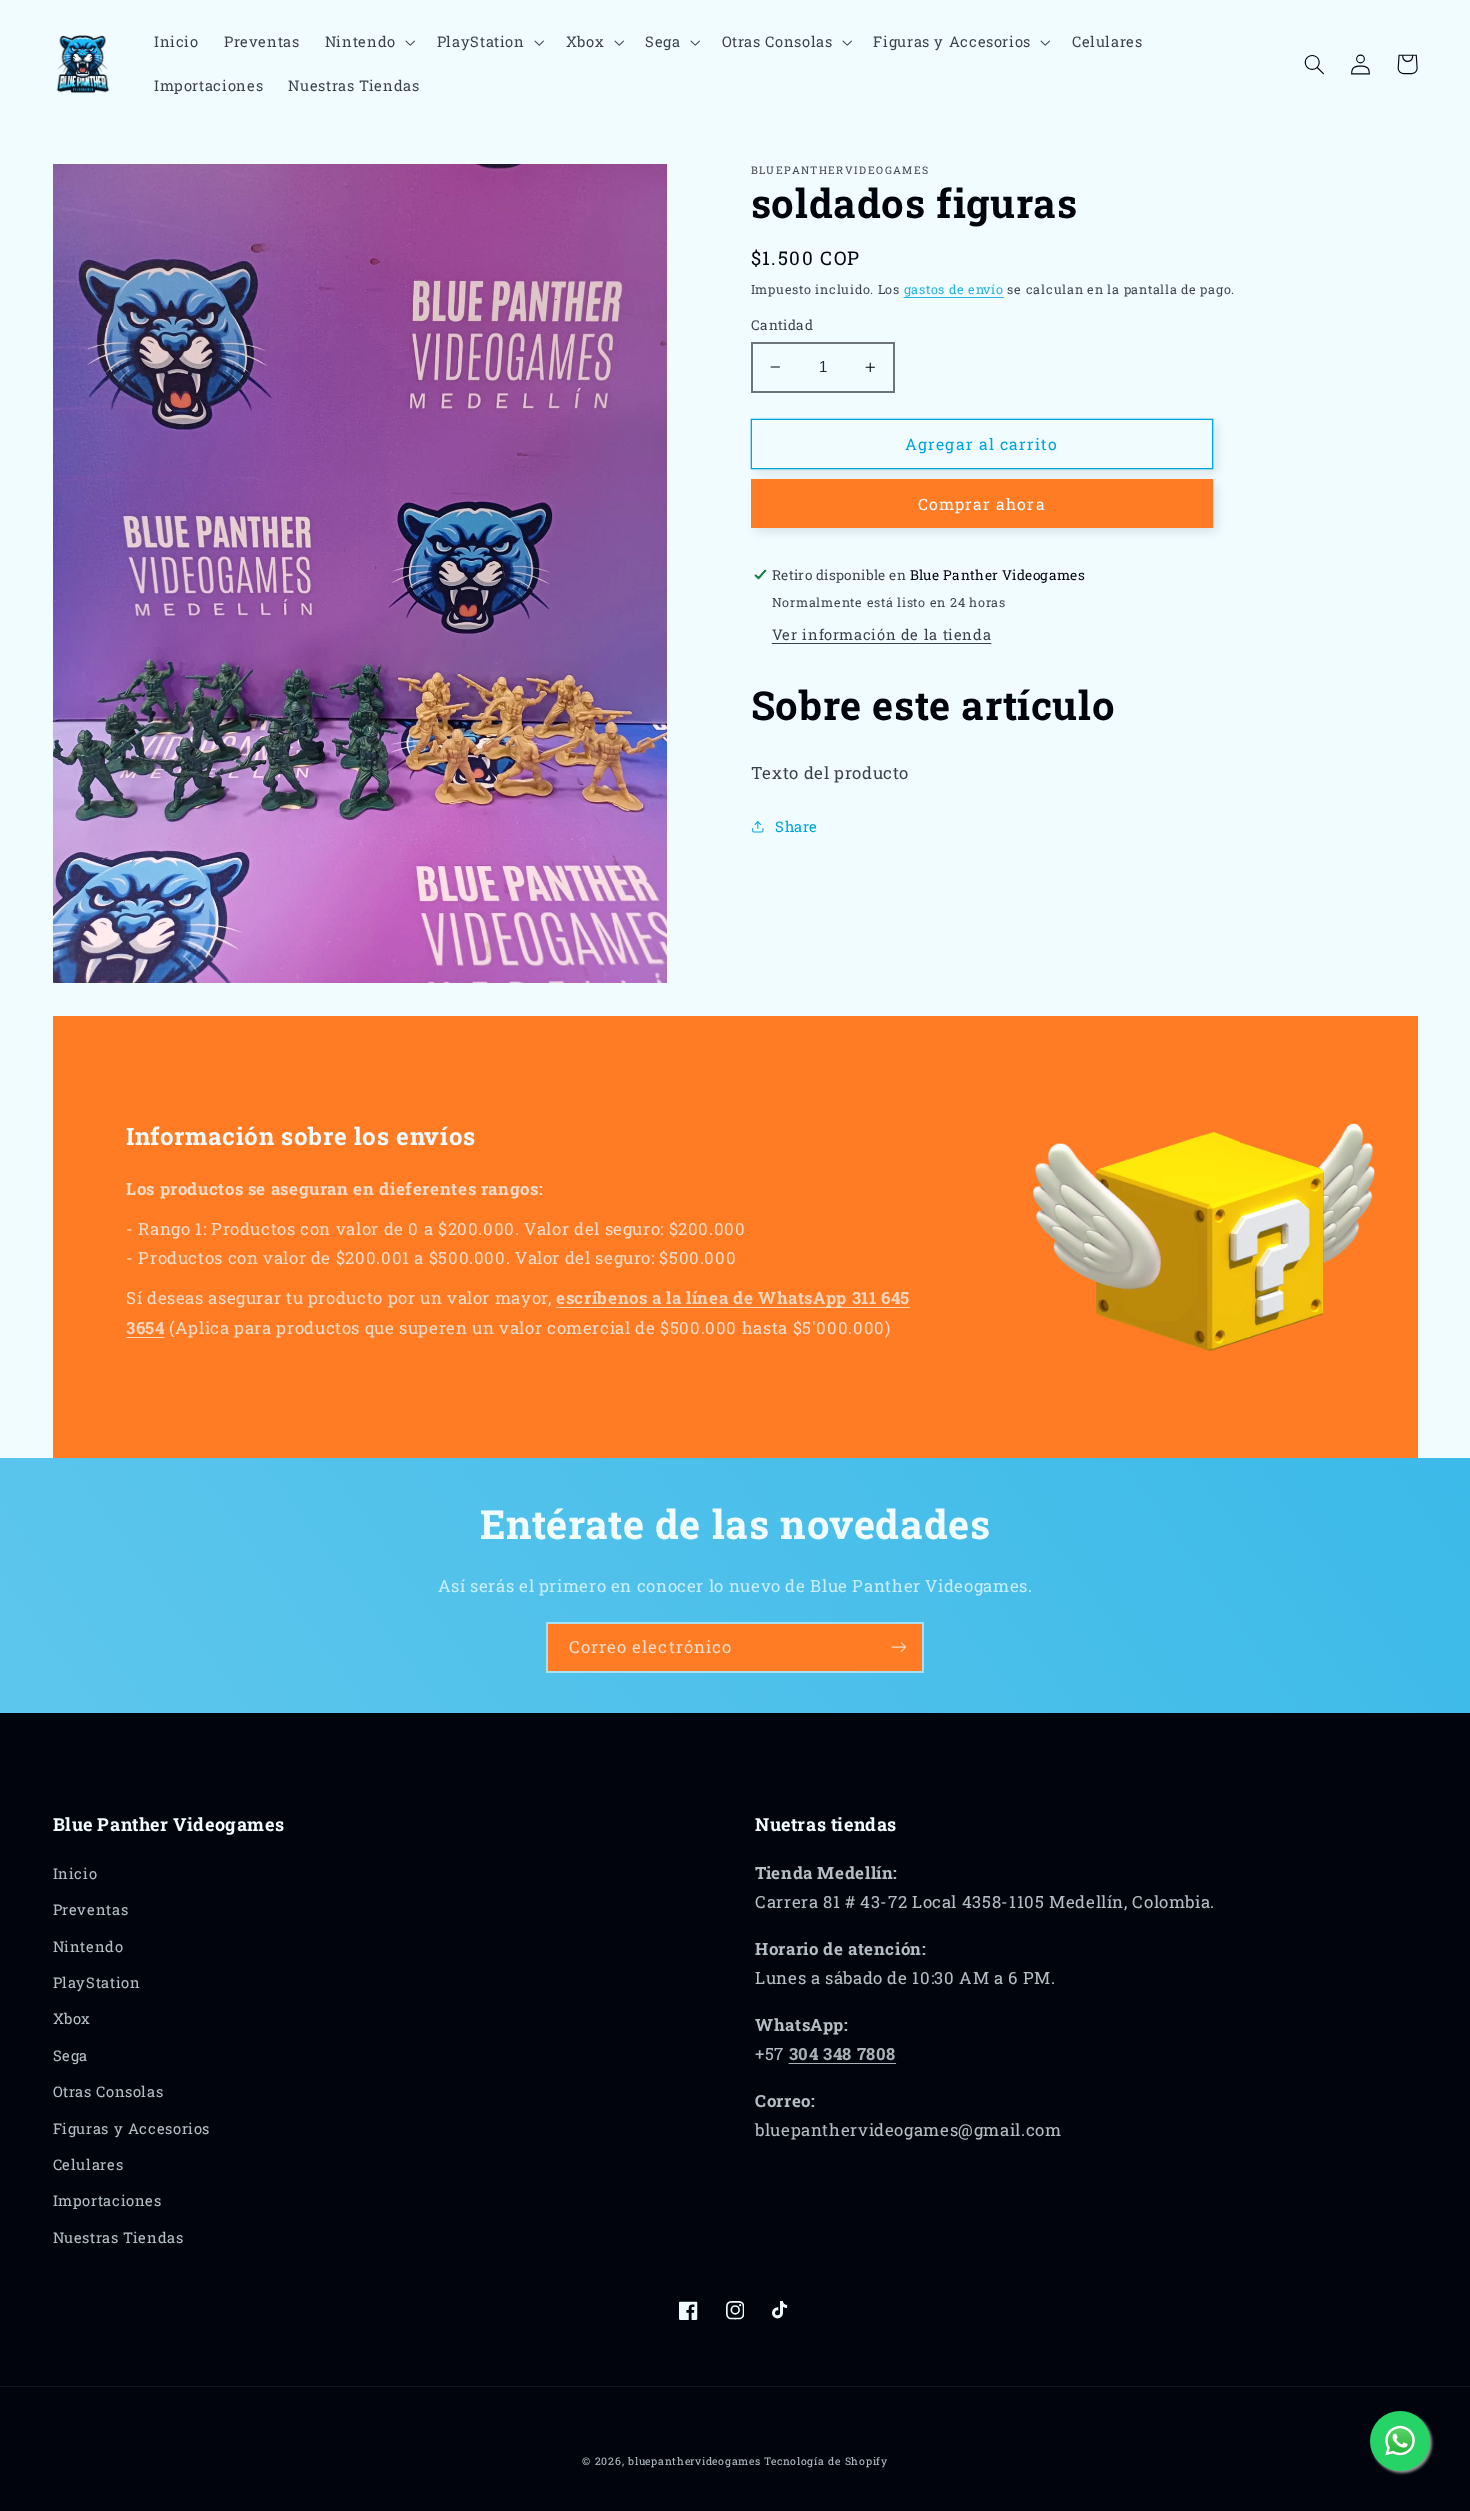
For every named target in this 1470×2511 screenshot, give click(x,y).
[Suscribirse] (899, 1647)
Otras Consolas (108, 2091)
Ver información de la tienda (882, 634)
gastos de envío (954, 289)
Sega (71, 2055)
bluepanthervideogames (694, 2461)
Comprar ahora (982, 503)
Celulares (88, 2164)
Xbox (72, 2018)
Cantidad (782, 325)
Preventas (91, 1909)
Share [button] (796, 826)
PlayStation (97, 1982)
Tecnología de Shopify (825, 2461)
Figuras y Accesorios (132, 2128)
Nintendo (88, 1946)
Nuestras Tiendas (118, 2237)
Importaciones (107, 2200)
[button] (368, 42)
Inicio (75, 1873)
